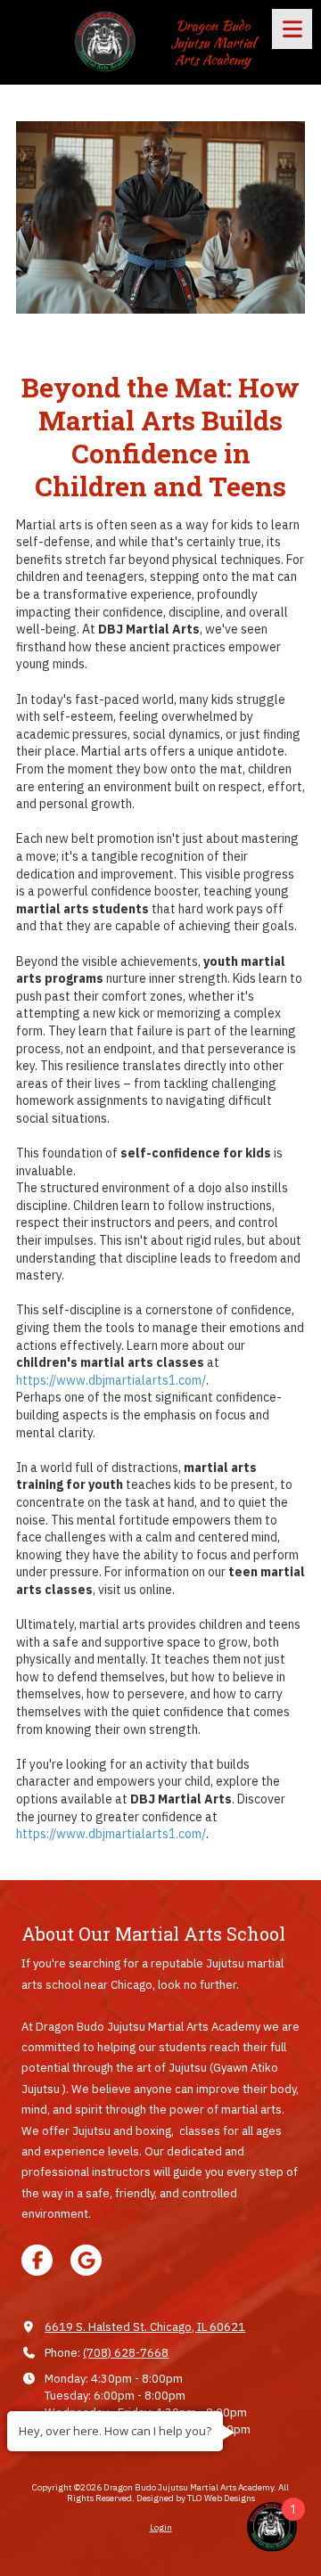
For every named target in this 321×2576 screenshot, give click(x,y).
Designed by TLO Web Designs (196, 2498)
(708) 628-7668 (126, 2353)
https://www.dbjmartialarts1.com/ (111, 1380)
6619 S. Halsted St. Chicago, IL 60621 (145, 2327)
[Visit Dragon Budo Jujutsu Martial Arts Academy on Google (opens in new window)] (86, 2260)
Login (161, 2527)
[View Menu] (292, 29)
